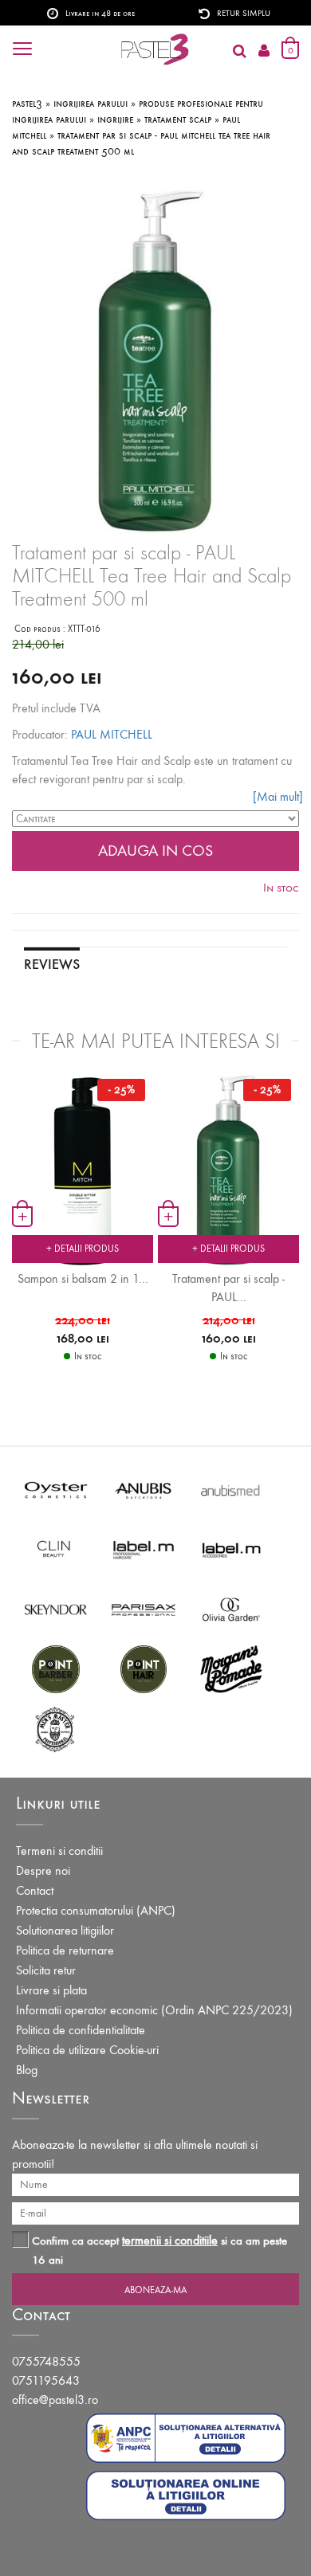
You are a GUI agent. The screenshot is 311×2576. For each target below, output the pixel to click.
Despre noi (43, 1870)
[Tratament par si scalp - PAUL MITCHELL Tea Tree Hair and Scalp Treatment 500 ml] (228, 1170)
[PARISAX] (144, 1608)
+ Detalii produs (83, 1249)
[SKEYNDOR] (56, 1608)
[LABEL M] (144, 1549)
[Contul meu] (264, 51)
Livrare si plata (51, 1990)
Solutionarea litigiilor (65, 1930)
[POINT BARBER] (56, 1668)
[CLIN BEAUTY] (56, 1549)
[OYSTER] (56, 1489)
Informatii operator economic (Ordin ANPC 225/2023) (154, 2010)
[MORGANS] (231, 1668)
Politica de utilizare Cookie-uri (87, 2050)
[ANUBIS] (144, 1489)
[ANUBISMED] (231, 1489)
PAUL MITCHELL (112, 734)
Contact (35, 1890)
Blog (27, 2070)
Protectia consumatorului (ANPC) (96, 1910)
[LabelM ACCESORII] (231, 1549)
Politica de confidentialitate (81, 2030)
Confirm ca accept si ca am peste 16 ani (159, 2250)
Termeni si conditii (59, 1851)
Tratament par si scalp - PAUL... (228, 1288)
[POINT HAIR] (144, 1668)
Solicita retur (46, 1970)
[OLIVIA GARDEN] (231, 1608)
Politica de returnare (65, 1950)
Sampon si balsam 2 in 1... (83, 1278)
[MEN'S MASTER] (56, 1728)
